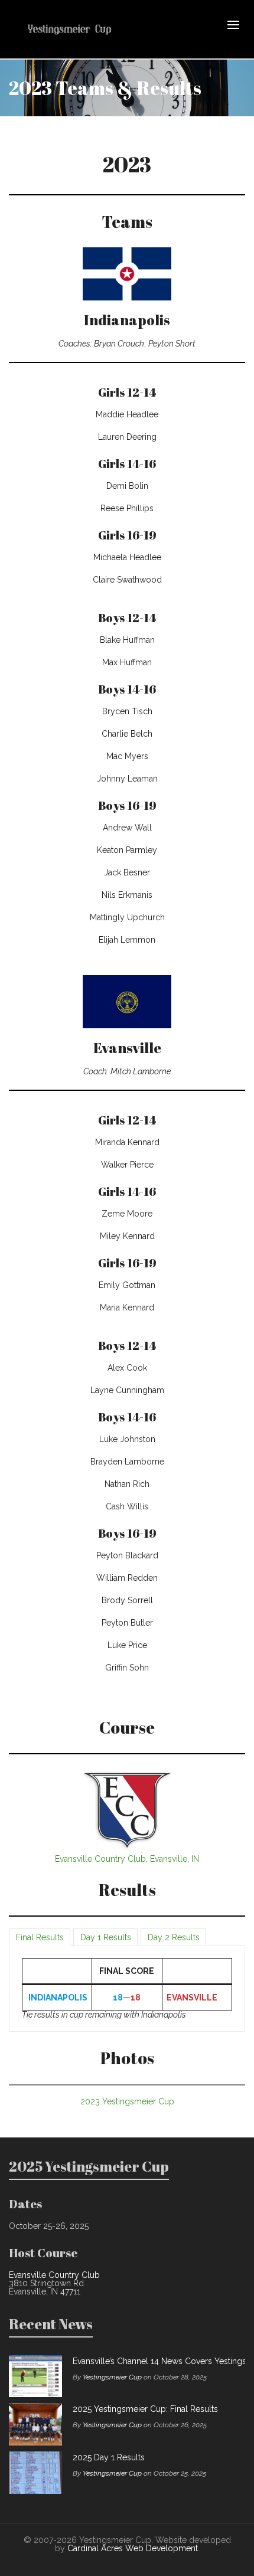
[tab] (40, 1937)
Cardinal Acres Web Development (133, 2548)
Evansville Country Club (54, 2275)
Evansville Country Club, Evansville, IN (127, 1859)
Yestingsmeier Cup (112, 2377)
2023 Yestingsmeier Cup (127, 2101)
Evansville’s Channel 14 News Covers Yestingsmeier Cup (156, 2361)
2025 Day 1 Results (109, 2457)
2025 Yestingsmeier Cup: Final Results (145, 2409)
